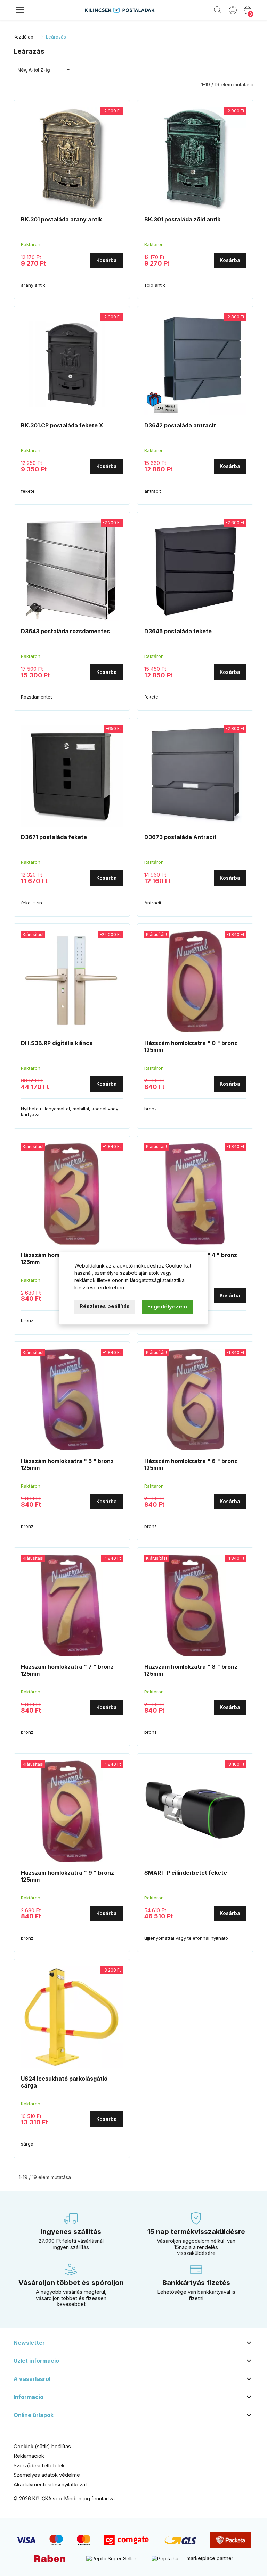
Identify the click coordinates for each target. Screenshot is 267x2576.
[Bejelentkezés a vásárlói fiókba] (233, 10)
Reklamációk (29, 2456)
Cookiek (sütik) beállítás (42, 2446)
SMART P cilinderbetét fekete (186, 1873)
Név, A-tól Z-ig (45, 70)
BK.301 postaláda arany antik (61, 219)
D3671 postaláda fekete (54, 837)
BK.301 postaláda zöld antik (182, 219)
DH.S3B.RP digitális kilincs (57, 1043)
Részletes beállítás (105, 1306)
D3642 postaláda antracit (180, 425)
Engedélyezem (167, 1307)
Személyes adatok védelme (47, 2475)
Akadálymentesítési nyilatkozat (50, 2485)
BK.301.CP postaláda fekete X (62, 425)
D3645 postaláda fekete (178, 631)
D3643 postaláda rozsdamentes (65, 631)
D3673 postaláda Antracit (180, 837)
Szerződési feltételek (39, 2465)
